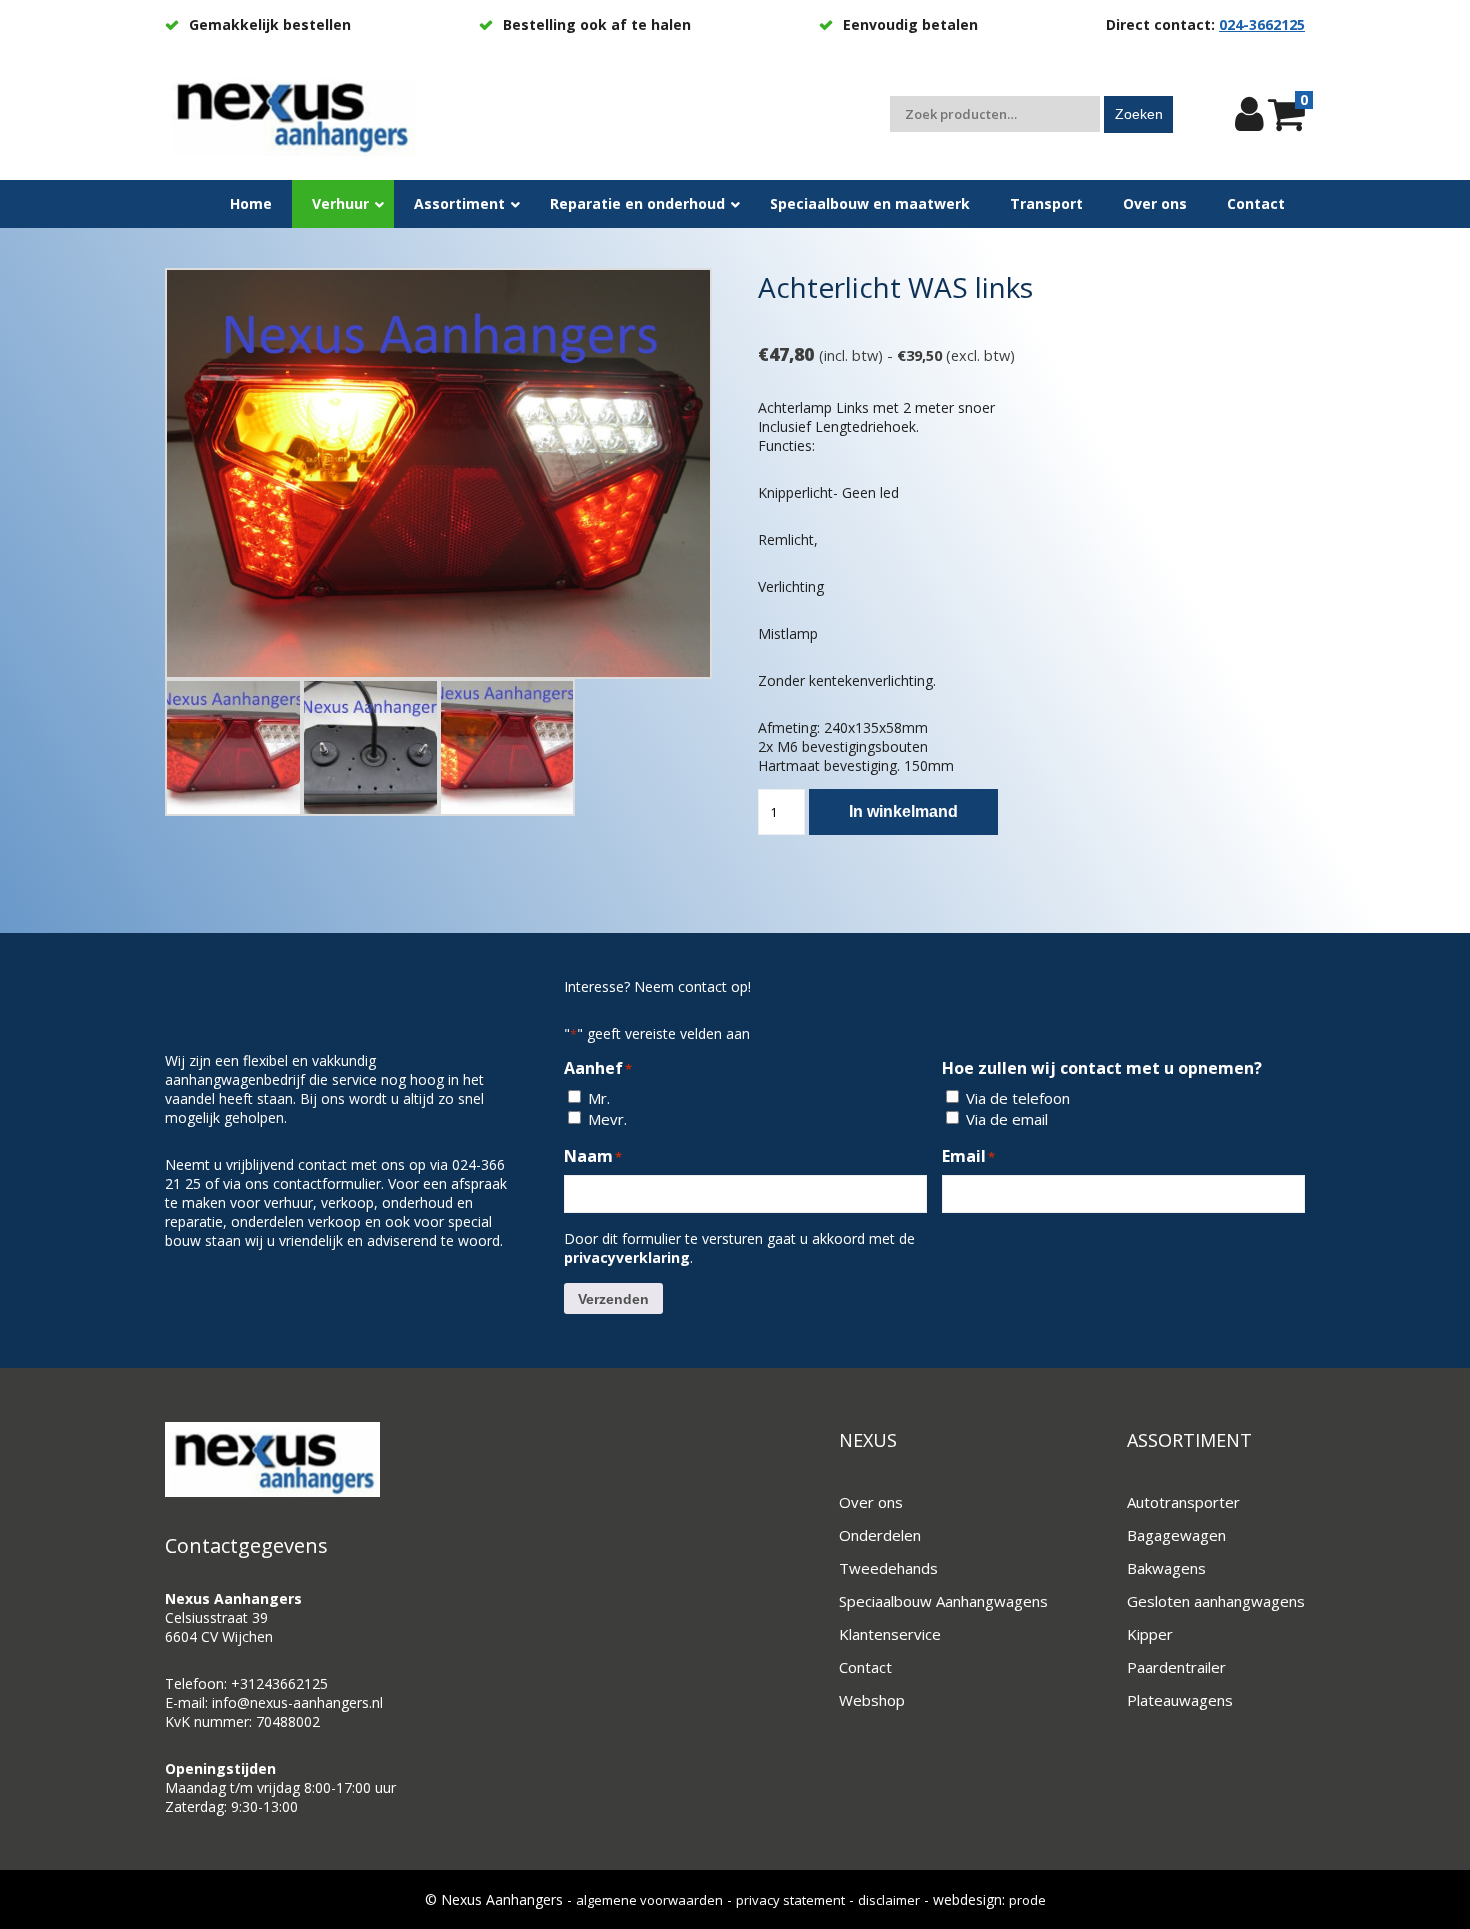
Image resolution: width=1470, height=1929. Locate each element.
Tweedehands (888, 1568)
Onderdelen (880, 1535)
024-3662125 (1262, 24)
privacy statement (790, 1900)
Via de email (1007, 1119)
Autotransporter (1183, 1502)
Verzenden (613, 1299)
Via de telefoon (1018, 1098)
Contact (865, 1667)
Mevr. (607, 1119)
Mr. (599, 1098)
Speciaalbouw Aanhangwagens (943, 1601)
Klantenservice (890, 1634)
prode (1027, 1900)
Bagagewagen (1176, 1535)
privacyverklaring (627, 1257)
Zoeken (1139, 114)
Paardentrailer (1176, 1667)
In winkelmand (903, 811)
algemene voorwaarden (649, 1900)
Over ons (871, 1502)
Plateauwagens (1180, 1700)
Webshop (872, 1700)
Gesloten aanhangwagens (1216, 1601)
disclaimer (889, 1900)
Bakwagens (1166, 1568)
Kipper (1150, 1634)
